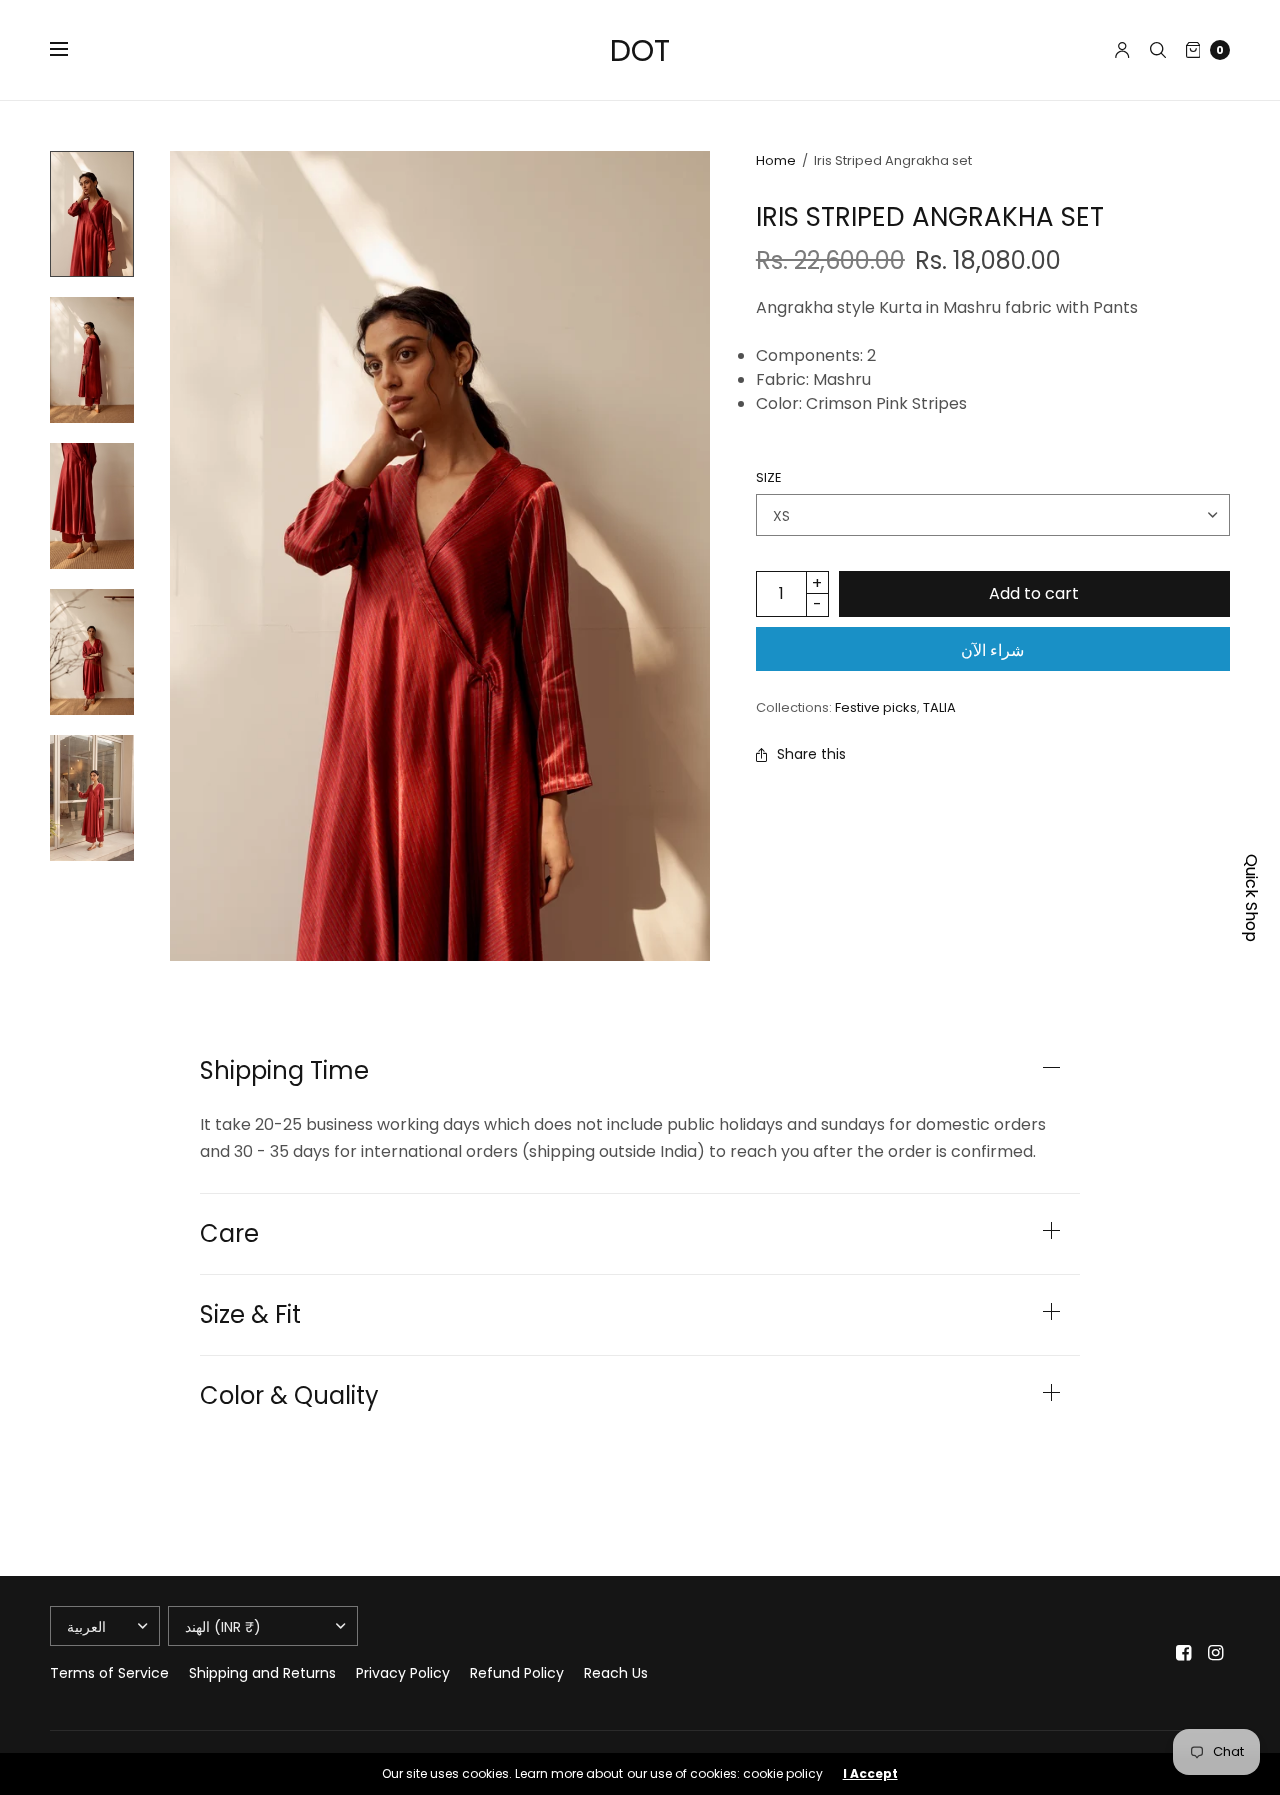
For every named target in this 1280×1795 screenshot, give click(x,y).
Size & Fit (250, 1315)
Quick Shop (1251, 898)
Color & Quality (289, 1396)
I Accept (870, 1774)
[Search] (1158, 50)
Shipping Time (284, 1071)
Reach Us (616, 1673)
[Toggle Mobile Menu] (72, 50)
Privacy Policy (403, 1673)
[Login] (1122, 50)
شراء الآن (992, 650)
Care (229, 1234)
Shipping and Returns (262, 1673)
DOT (640, 50)
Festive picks (876, 707)
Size (769, 477)
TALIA (939, 707)
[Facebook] (1184, 1653)
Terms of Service (109, 1673)
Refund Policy (517, 1673)
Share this (811, 754)
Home (776, 160)
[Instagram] (1216, 1653)
